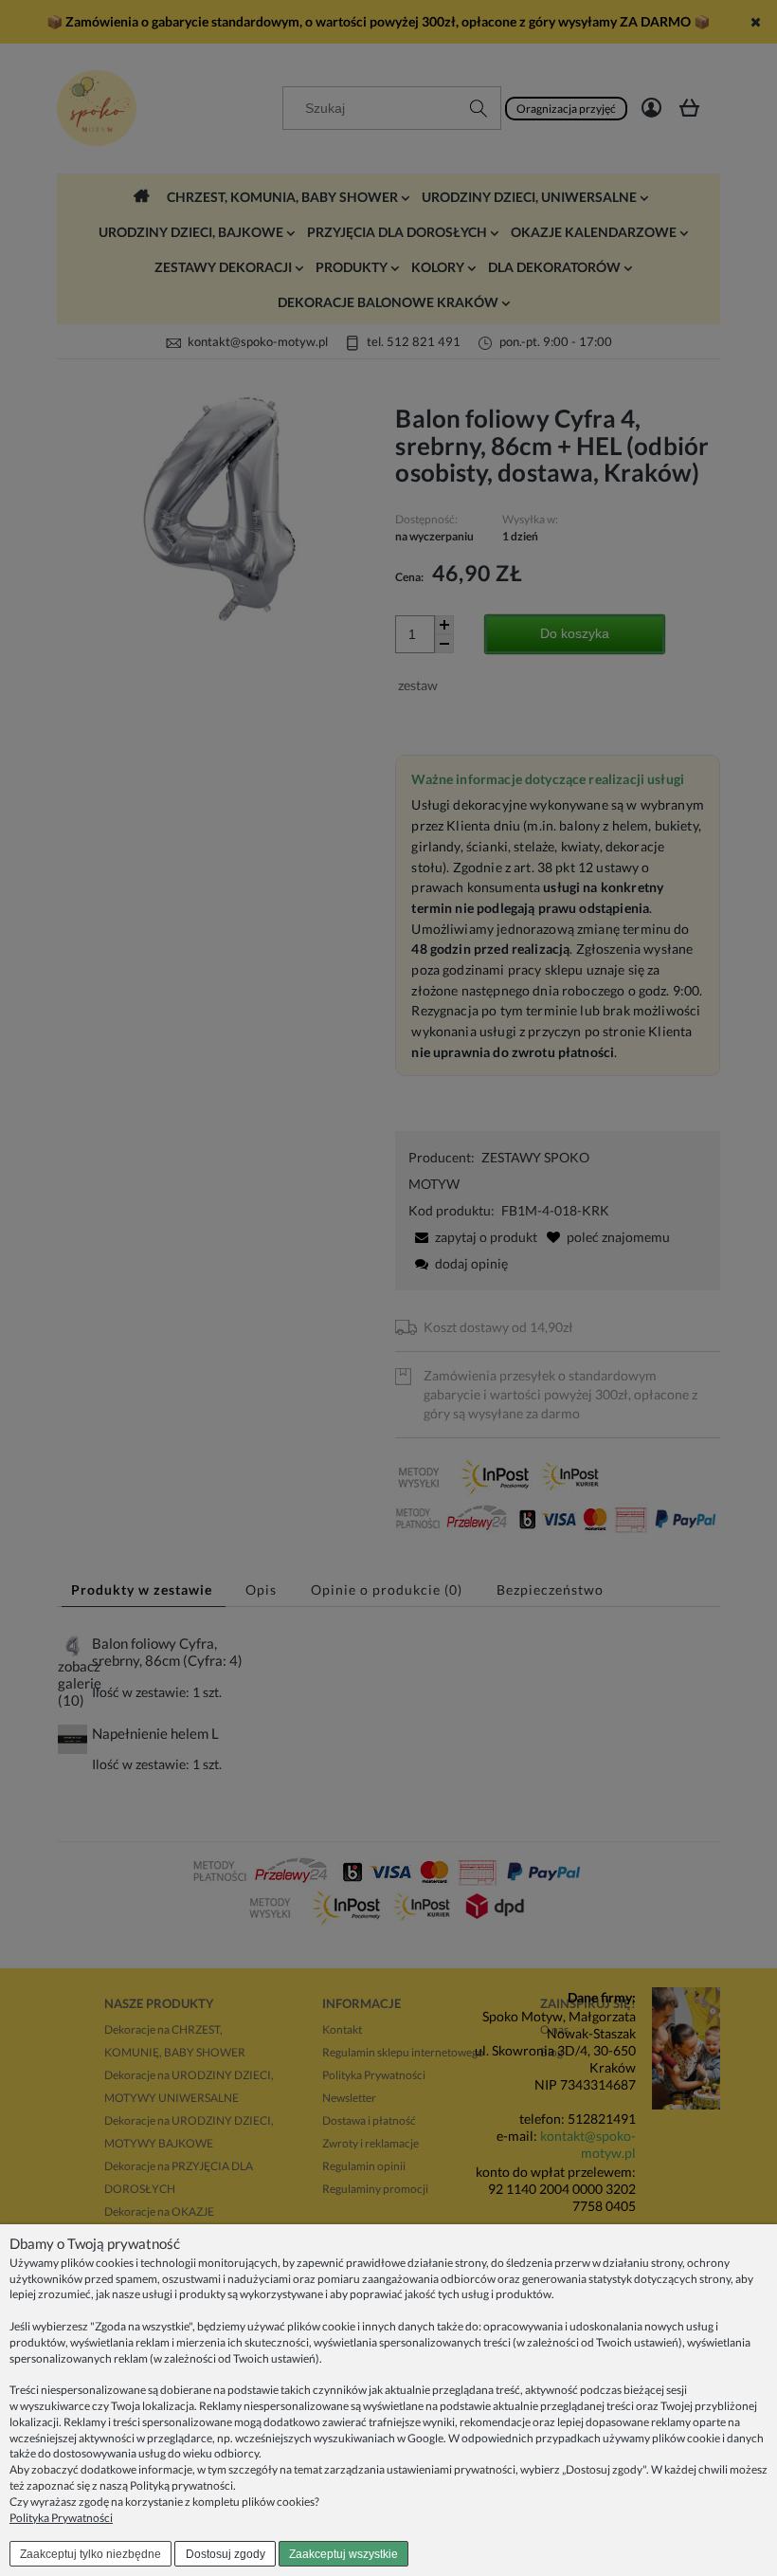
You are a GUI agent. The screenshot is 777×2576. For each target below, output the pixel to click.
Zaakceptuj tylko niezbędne (90, 2554)
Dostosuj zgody (226, 2554)
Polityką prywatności (181, 2485)
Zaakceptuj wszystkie (343, 2554)
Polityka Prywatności (61, 2518)
